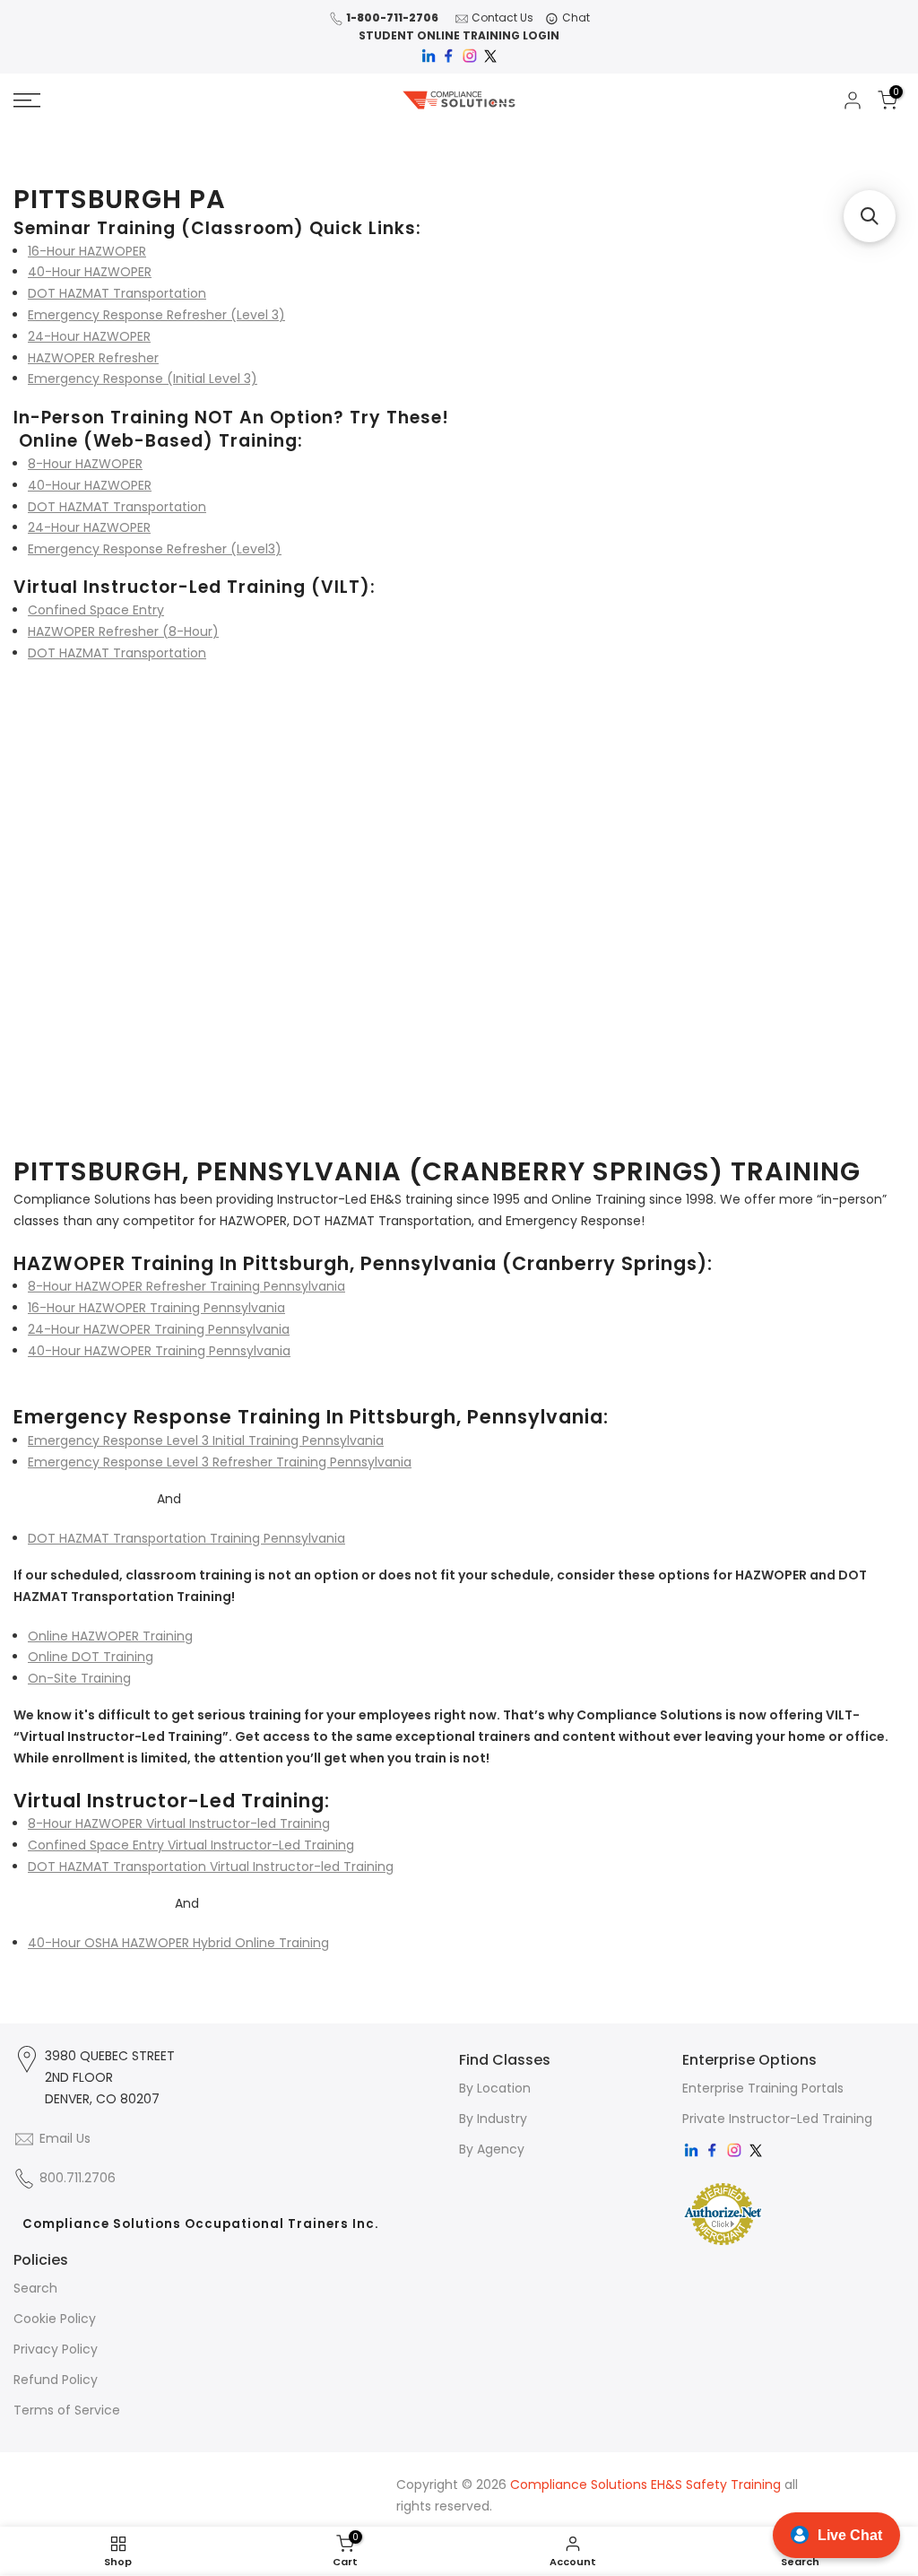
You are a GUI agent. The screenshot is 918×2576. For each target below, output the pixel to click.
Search (35, 2288)
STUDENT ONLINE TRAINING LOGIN (459, 35)
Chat (576, 17)
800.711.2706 (78, 2178)
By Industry (493, 2119)
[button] (870, 216)
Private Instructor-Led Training (777, 2119)
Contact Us (502, 17)
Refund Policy (56, 2380)
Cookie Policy (55, 2319)
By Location (495, 2088)
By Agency (492, 2149)
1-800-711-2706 (392, 17)
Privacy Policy (56, 2349)
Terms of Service (67, 2410)
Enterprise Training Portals (763, 2088)
